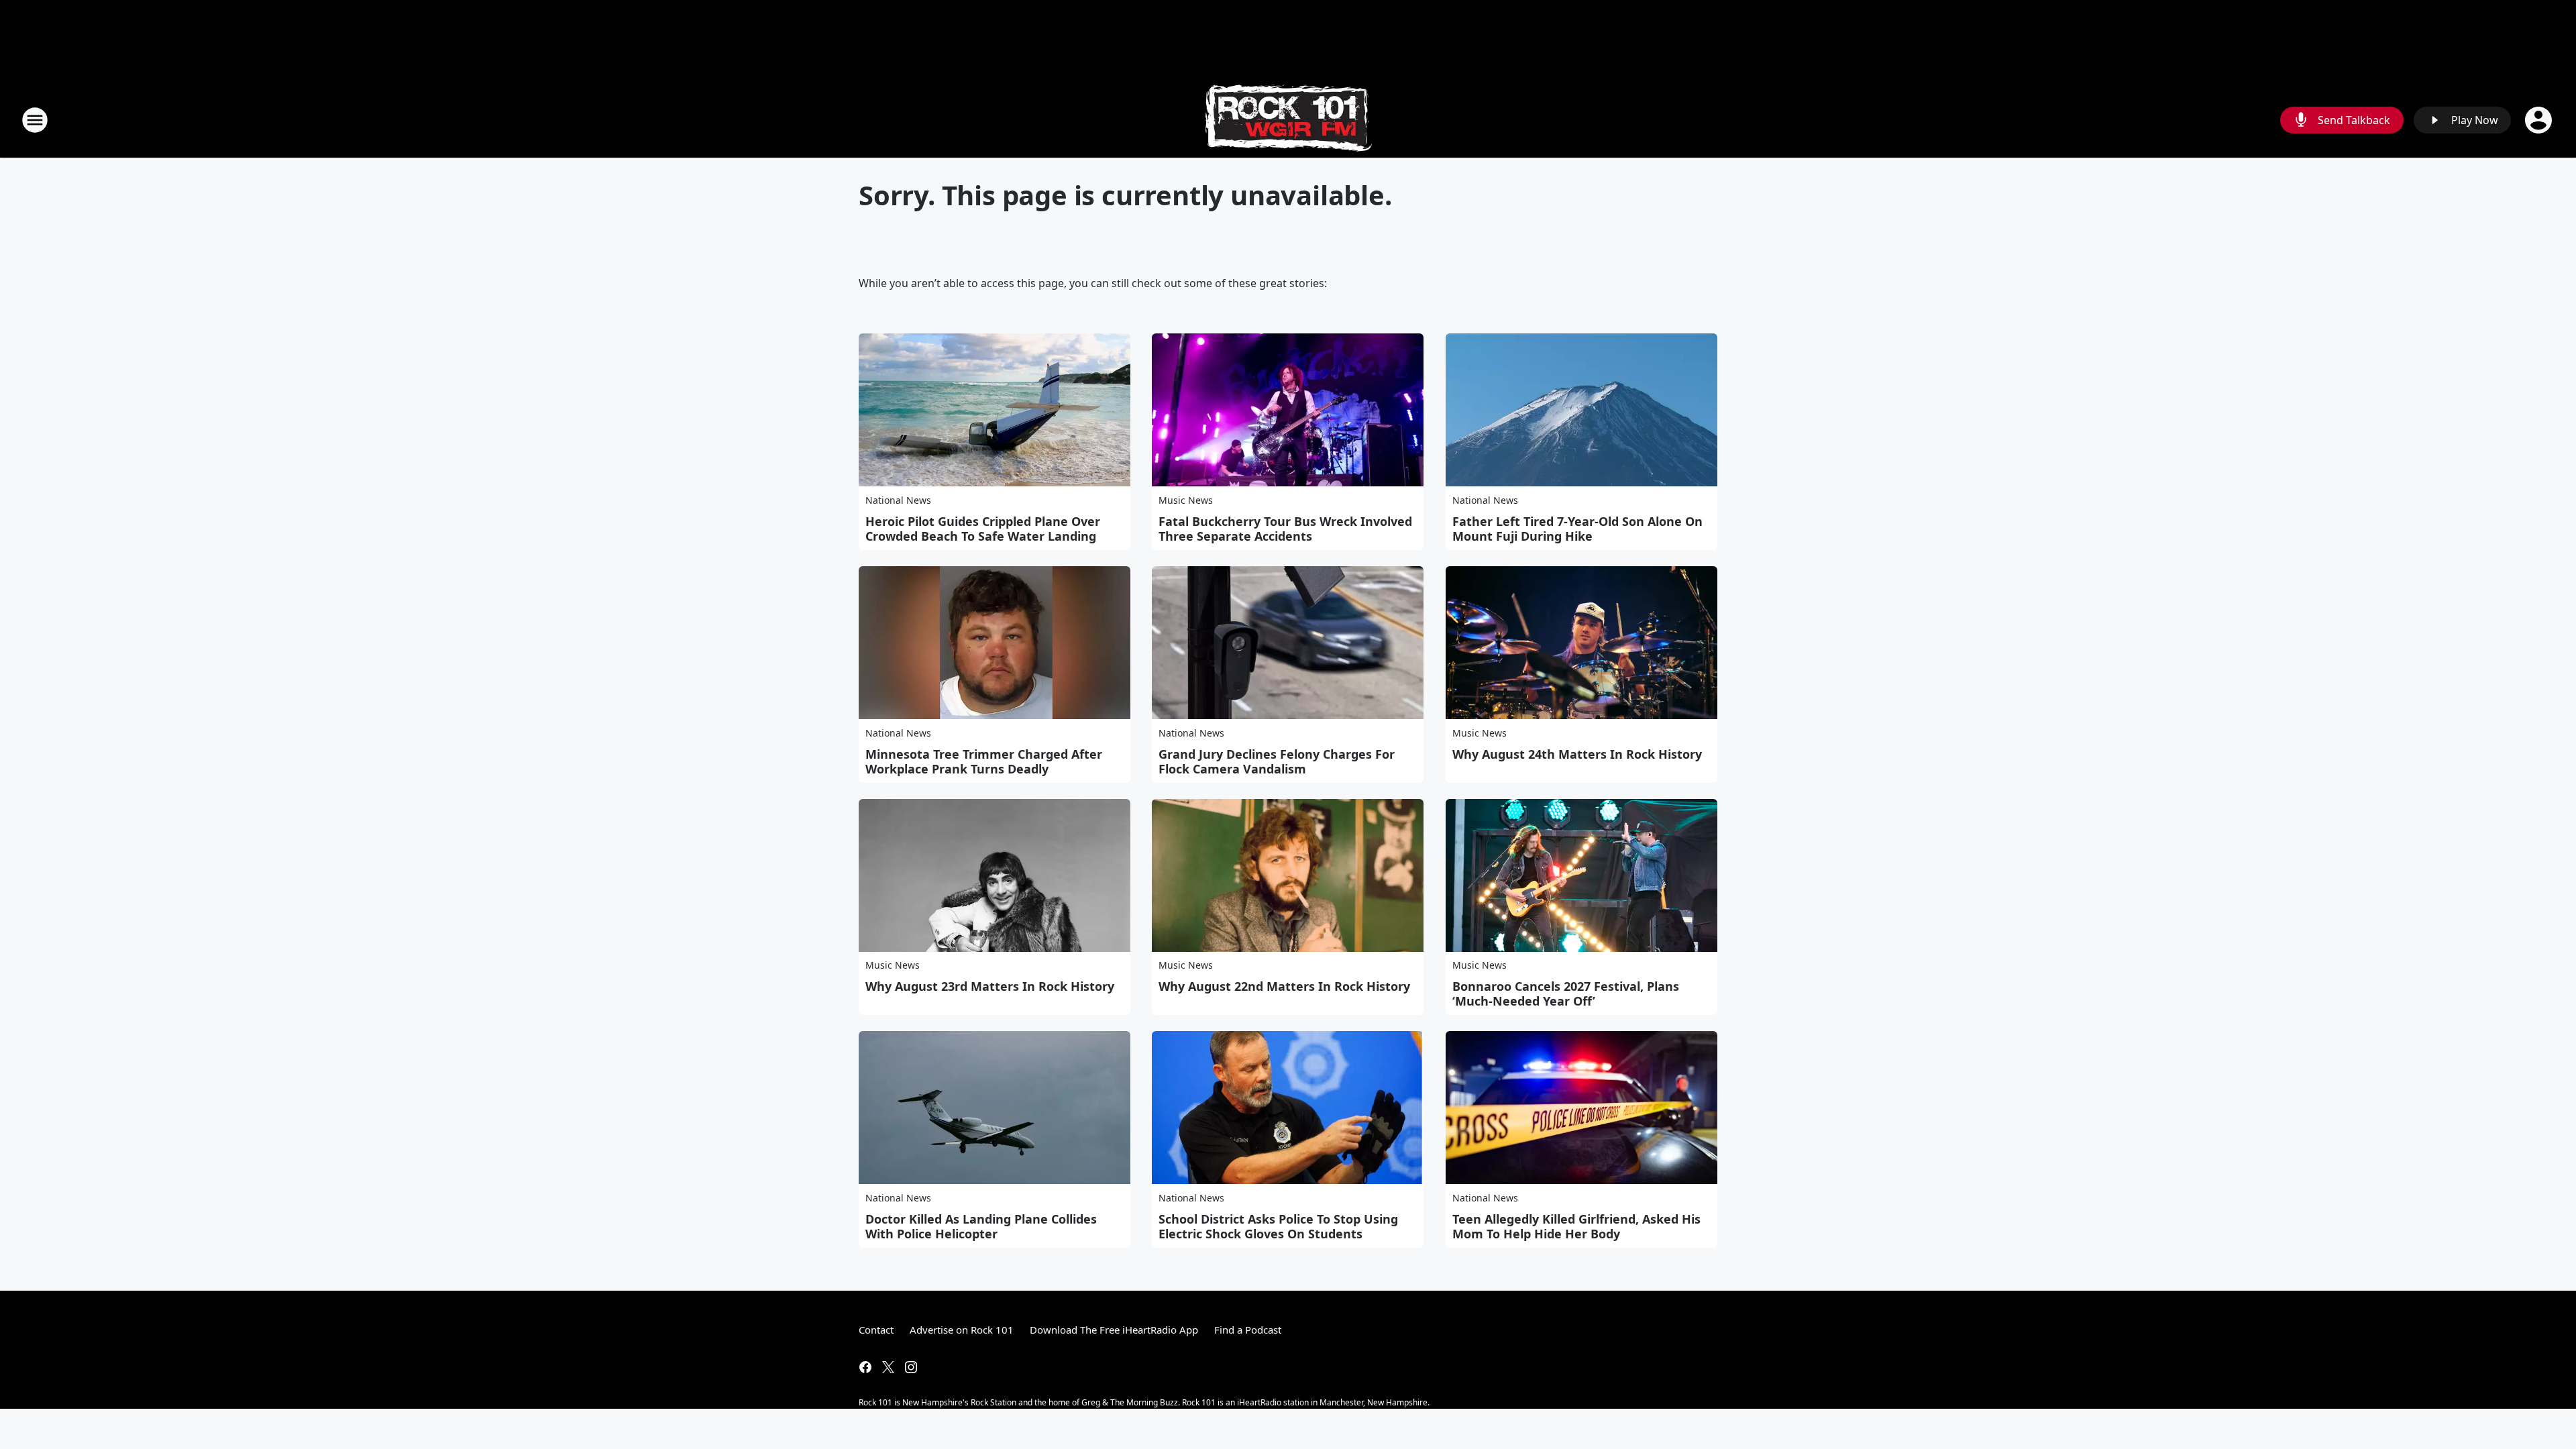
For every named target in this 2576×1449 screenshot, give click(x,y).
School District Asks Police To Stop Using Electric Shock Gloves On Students (1278, 1226)
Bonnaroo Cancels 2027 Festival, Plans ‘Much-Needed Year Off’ (1566, 994)
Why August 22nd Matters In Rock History (1284, 986)
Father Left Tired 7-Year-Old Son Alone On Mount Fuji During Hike (1577, 529)
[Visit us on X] (888, 1367)
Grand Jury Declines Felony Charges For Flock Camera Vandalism (1277, 761)
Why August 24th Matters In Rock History (1577, 754)
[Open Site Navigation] (35, 120)
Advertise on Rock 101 (962, 1330)
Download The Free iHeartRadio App (1114, 1330)
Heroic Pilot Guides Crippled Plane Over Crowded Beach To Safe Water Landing (983, 529)
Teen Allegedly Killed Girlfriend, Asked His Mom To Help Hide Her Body (1576, 1226)
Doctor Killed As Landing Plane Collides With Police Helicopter (981, 1226)
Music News (1186, 500)
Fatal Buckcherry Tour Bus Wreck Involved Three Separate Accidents (1285, 529)
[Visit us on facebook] (865, 1367)
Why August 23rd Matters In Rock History (990, 986)
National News (898, 500)
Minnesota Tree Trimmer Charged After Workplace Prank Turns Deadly (984, 761)
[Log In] (2540, 120)
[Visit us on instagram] (911, 1367)
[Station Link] (1288, 120)
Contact (876, 1330)
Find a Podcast (1248, 1330)
